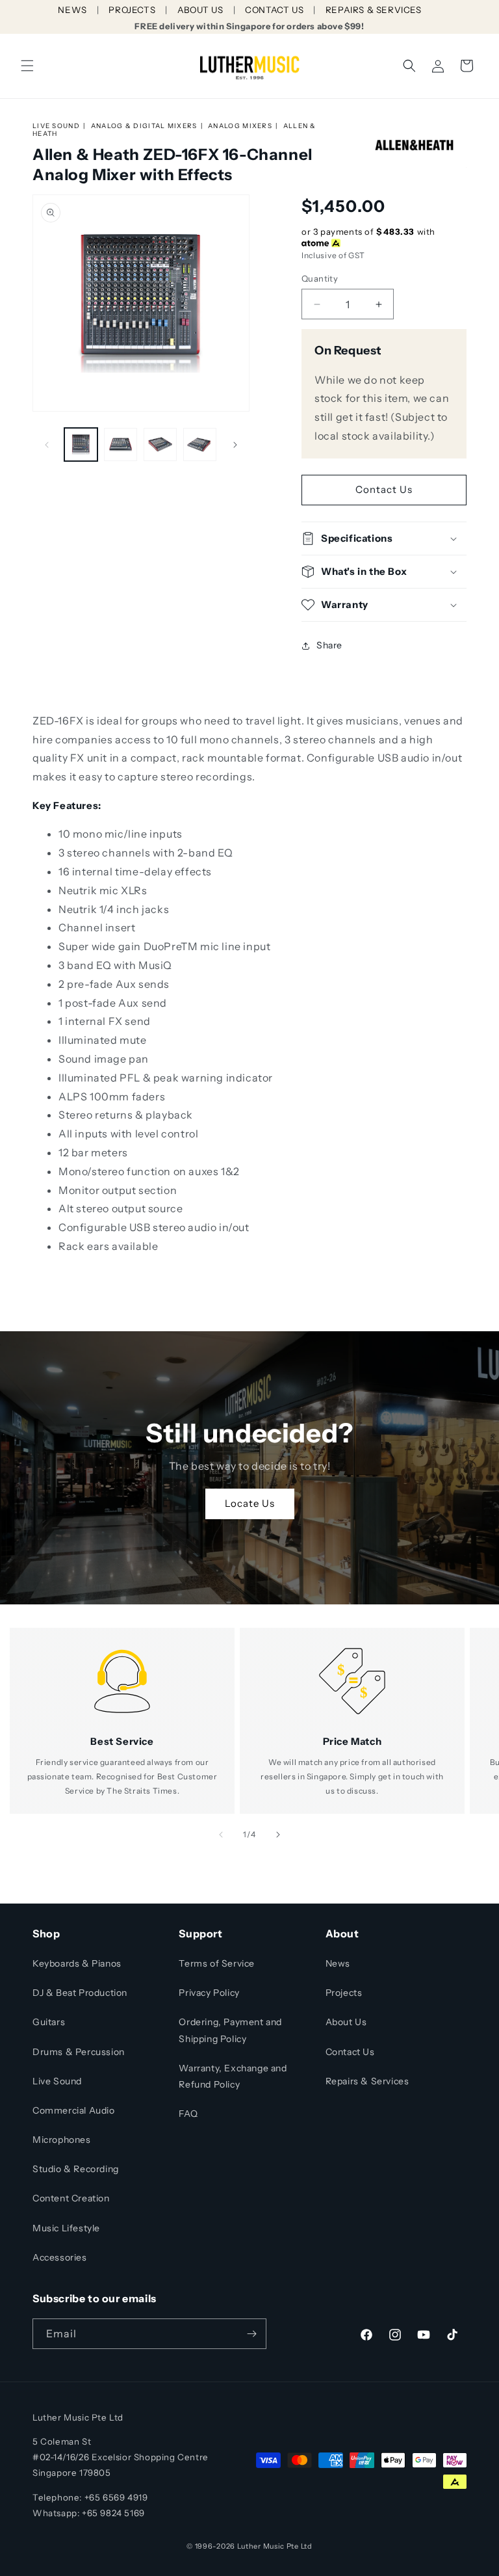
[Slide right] (235, 445)
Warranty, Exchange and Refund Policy (233, 2076)
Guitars (49, 2022)
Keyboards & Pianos (77, 1963)
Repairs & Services (367, 2081)
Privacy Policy (209, 1993)
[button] (27, 66)
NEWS (72, 10)
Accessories (60, 2257)
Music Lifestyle (66, 2228)
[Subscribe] (251, 2334)
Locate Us (250, 1503)
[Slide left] (47, 445)
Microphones (62, 2140)
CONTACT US (274, 10)
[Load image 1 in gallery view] (81, 445)
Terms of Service (217, 1963)
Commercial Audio (74, 2110)
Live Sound (56, 126)
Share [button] (329, 645)
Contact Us (384, 489)
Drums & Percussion (79, 2052)
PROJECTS (132, 10)
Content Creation (71, 2198)
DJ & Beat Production (80, 1993)
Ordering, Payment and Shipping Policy (230, 2030)
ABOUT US (200, 10)
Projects (344, 1993)
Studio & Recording (76, 2169)
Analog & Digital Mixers (144, 126)
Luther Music (261, 2546)
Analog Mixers (240, 126)
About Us (346, 2022)
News (338, 1963)
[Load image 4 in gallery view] (200, 445)
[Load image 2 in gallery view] (121, 445)
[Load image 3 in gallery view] (160, 445)
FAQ (188, 2114)
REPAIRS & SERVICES (374, 10)
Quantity (320, 278)
